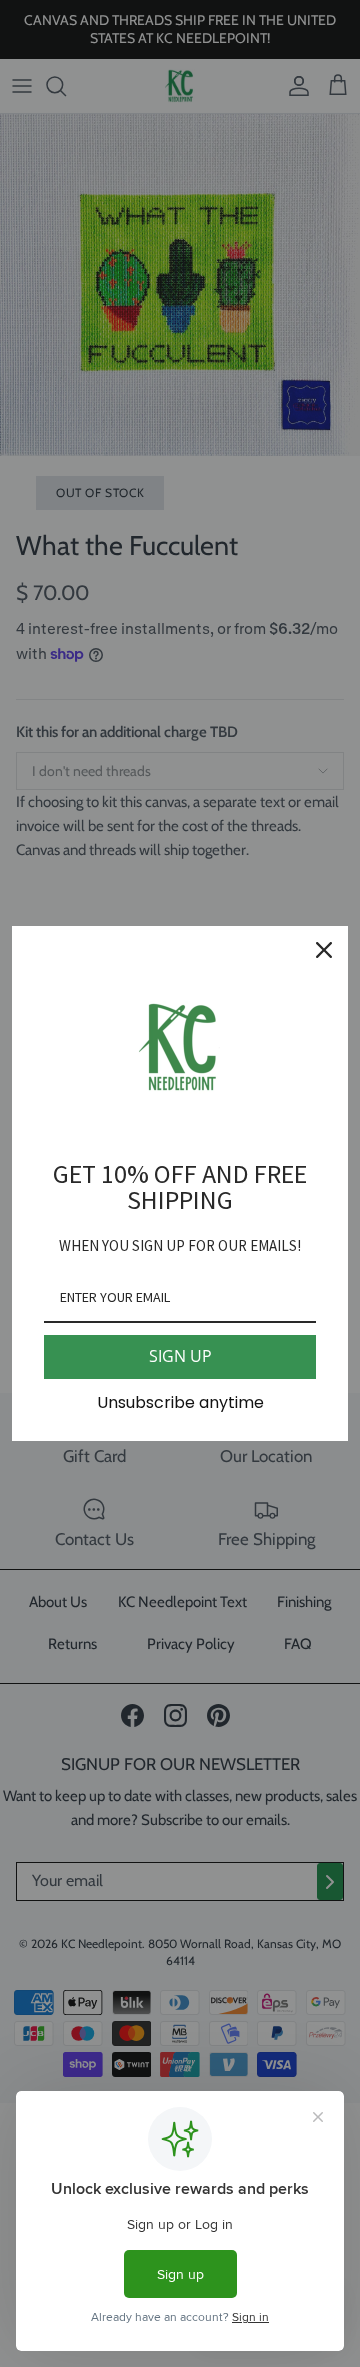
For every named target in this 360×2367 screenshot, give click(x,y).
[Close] (324, 950)
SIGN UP (180, 1356)
